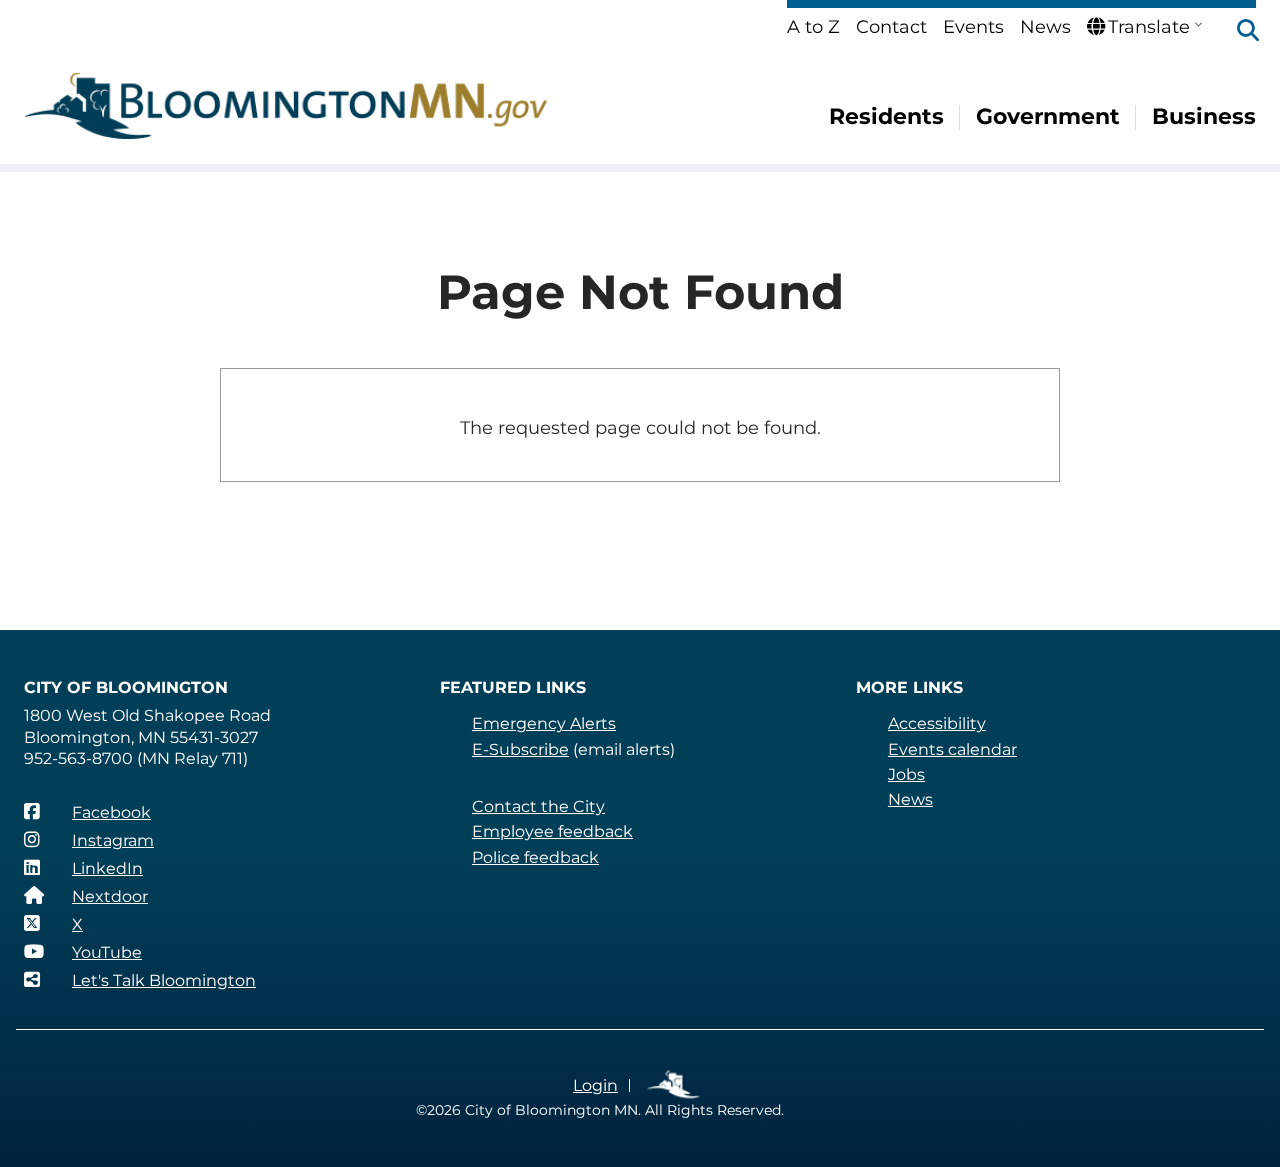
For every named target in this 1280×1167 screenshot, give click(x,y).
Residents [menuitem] (886, 116)
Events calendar (952, 749)
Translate (1149, 27)
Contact (891, 27)
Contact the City (538, 806)
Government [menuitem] (1048, 116)
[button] (1238, 32)
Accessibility (937, 723)
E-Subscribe (520, 749)
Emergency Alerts (544, 723)
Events (973, 27)
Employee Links (674, 1085)
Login (595, 1085)
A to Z (813, 27)
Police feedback (535, 857)
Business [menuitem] (1204, 116)
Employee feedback (552, 831)
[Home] (286, 106)
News (1045, 27)
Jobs (906, 774)
